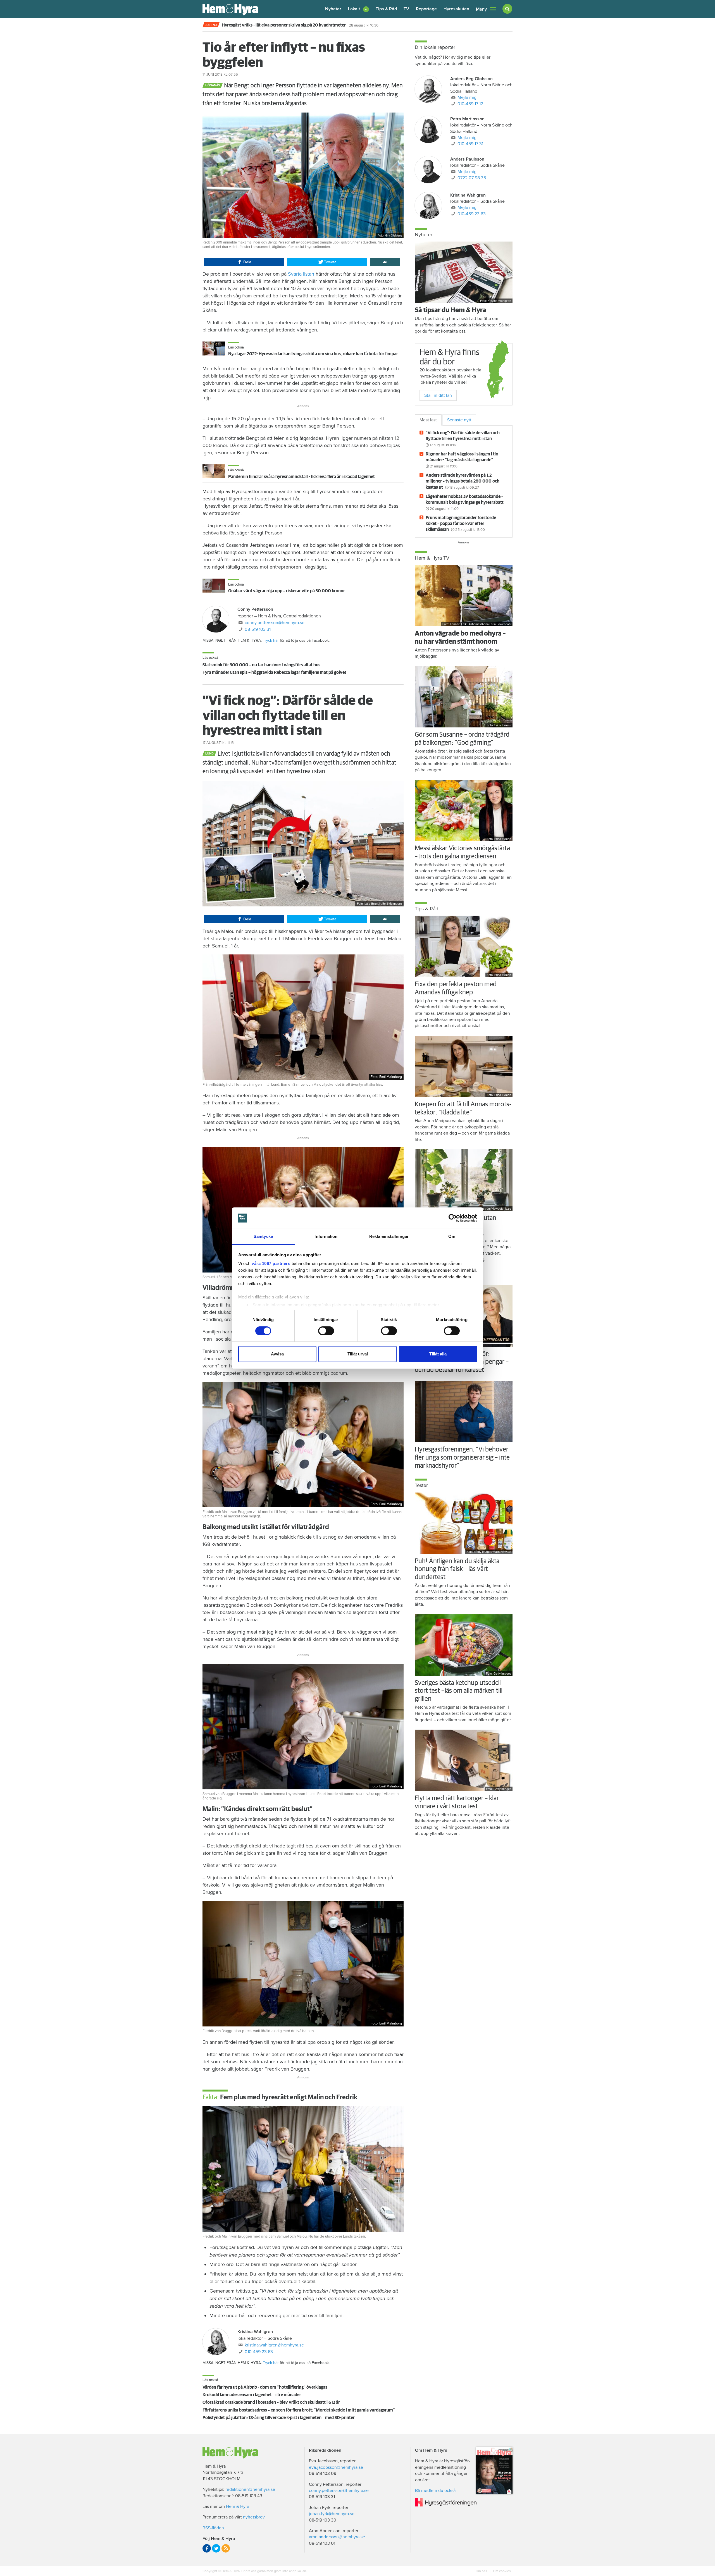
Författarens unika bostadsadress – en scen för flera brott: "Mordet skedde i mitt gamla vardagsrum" (299, 2410)
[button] (358, 9)
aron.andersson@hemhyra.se (337, 2537)
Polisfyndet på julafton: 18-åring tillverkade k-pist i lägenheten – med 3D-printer (279, 2418)
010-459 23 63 (259, 2352)
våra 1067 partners (271, 1263)
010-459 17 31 (470, 144)
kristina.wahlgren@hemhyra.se (274, 2345)
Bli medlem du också (435, 2491)
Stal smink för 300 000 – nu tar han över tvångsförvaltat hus (261, 665)
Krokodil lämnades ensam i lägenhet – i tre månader (252, 2395)
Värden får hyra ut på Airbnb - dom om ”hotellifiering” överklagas (265, 2387)
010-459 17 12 (470, 104)
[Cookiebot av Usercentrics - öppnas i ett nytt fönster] (453, 1218)
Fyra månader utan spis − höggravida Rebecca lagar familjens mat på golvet (274, 672)
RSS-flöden (213, 2528)
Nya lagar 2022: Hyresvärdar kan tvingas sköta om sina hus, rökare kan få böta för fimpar (313, 354)
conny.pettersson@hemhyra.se (275, 623)
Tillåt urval (358, 1354)
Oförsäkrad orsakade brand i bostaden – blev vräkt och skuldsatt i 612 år (271, 2402)
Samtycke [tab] (263, 1236)
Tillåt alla (438, 1354)
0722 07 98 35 (472, 178)
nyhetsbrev (254, 2517)
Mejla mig (467, 97)
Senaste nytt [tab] (459, 420)
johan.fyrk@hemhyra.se (332, 2514)
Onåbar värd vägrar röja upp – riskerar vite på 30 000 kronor (287, 591)
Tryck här (271, 640)
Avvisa (277, 1354)
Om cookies (501, 2571)
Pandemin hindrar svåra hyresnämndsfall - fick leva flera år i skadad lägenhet (302, 477)
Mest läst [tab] (428, 420)
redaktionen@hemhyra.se (250, 2489)
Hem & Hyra (238, 2506)
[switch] (326, 1331)
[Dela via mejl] (385, 262)
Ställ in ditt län (438, 395)
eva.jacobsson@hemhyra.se (336, 2467)
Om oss (482, 2571)
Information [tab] (326, 1236)
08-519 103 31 (258, 629)
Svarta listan (302, 274)
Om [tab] (452, 1236)
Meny (481, 9)
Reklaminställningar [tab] (389, 1236)
